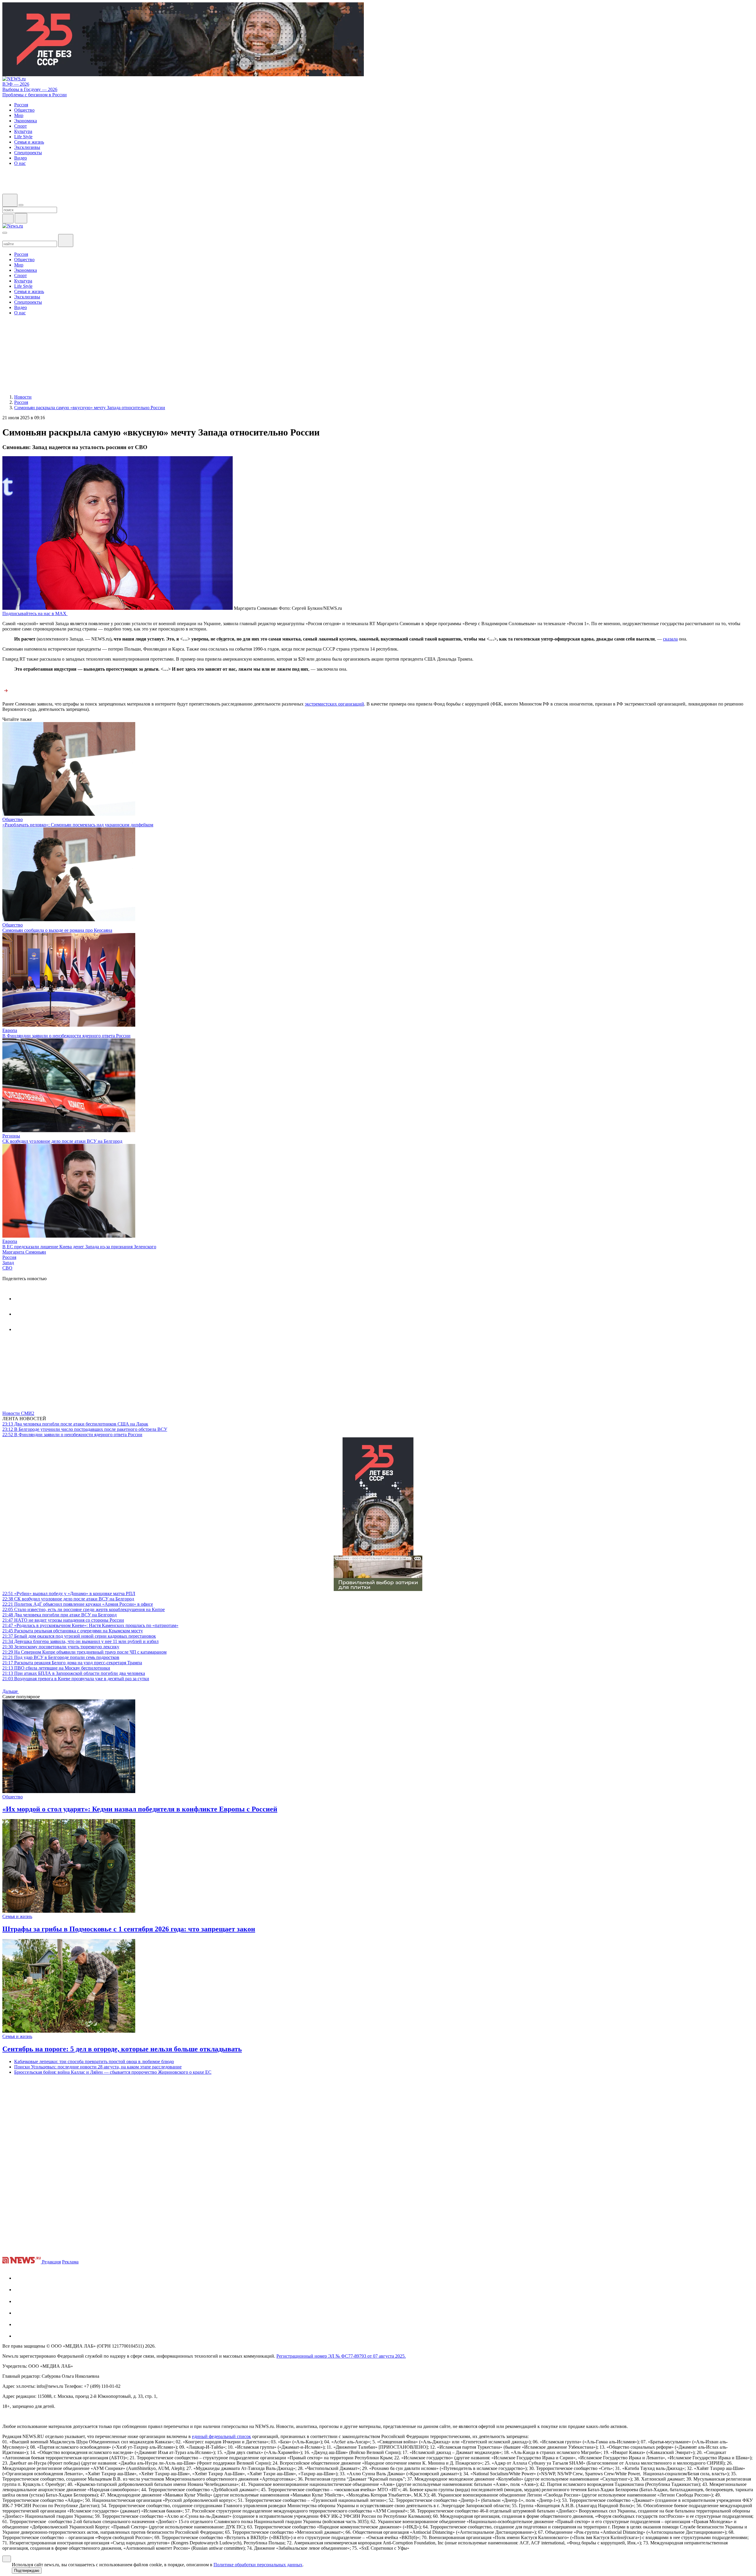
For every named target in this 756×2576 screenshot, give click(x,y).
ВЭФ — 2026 (16, 84)
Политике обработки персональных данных (258, 2565)
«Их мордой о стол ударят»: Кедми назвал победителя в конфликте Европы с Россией (140, 1809)
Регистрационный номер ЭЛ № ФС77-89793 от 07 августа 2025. (341, 2356)
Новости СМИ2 (18, 1413)
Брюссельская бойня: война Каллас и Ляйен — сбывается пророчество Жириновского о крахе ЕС (113, 2072)
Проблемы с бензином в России (35, 95)
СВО (7, 1268)
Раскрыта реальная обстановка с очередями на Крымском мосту (73, 1631)
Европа (10, 1030)
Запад (8, 1263)
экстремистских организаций (334, 704)
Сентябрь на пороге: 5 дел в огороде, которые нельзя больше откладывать (122, 2049)
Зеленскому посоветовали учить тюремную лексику (61, 1647)
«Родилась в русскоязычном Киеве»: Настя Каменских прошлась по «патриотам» (90, 1625)
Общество (13, 819)
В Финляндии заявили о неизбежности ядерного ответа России (66, 1036)
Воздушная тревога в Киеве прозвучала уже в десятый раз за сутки (76, 1679)
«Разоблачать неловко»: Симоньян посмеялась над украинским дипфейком (78, 825)
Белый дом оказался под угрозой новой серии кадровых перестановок (79, 1636)
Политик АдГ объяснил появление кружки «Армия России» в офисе (78, 1604)
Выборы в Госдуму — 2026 (30, 89)
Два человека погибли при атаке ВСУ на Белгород (60, 1615)
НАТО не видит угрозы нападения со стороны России (63, 1620)
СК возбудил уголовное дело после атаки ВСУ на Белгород (62, 1141)
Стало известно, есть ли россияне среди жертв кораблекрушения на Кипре (84, 1609)
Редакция (51, 2262)
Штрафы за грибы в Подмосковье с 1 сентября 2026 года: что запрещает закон (129, 1929)
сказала (670, 639)
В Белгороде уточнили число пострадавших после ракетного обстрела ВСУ (85, 1429)
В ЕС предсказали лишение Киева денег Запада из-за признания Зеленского (79, 1247)
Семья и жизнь (17, 1916)
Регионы (11, 1136)
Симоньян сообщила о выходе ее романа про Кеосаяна (57, 930)
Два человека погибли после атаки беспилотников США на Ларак (75, 1424)
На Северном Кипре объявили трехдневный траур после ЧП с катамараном (84, 1652)
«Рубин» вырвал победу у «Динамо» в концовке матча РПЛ (69, 1593)
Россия (9, 1257)
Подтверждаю (27, 2571)
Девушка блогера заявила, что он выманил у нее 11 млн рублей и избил (80, 1641)
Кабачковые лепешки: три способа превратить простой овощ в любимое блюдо (94, 2061)
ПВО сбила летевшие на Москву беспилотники (56, 1668)
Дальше (11, 1691)
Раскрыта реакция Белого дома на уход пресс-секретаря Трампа (72, 1663)
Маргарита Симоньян (24, 1252)
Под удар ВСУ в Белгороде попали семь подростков (61, 1657)
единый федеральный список (221, 2436)
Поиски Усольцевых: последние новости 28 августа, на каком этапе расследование (98, 2067)
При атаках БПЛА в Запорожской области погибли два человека (74, 1673)
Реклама (70, 2262)
